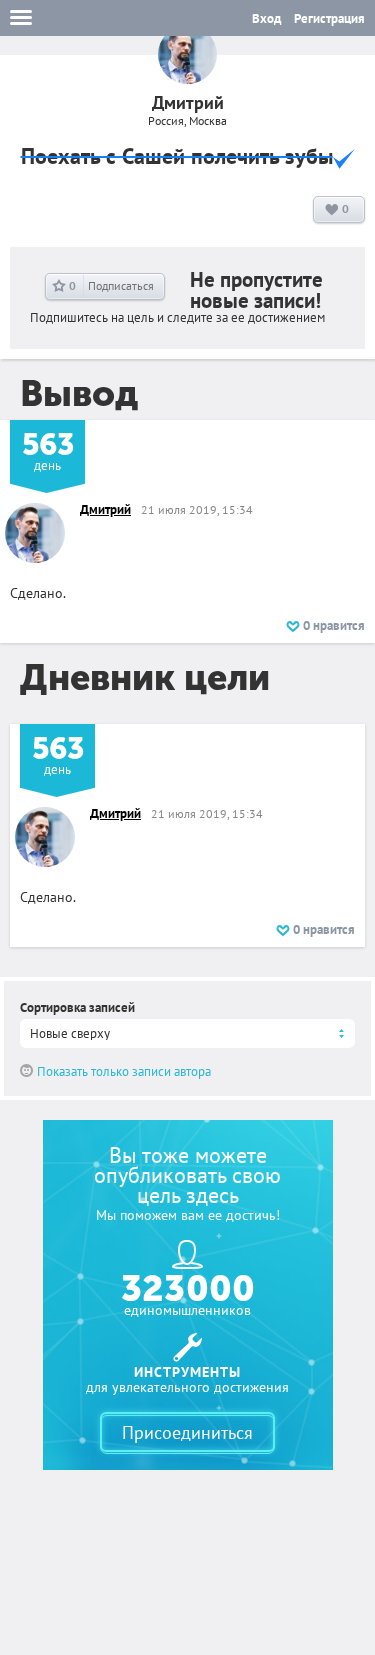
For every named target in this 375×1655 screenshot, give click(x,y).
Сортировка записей (77, 1007)
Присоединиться (187, 1432)
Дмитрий (105, 509)
